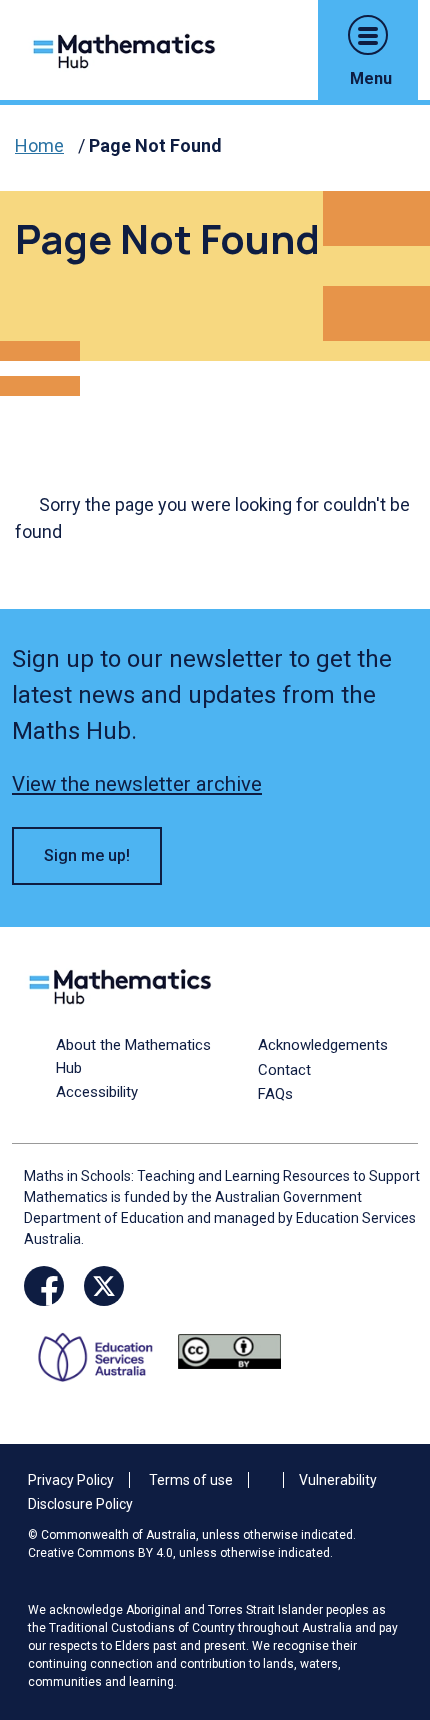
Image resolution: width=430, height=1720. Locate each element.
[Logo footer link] (124, 984)
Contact (284, 1070)
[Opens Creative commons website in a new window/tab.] (229, 1350)
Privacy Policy (71, 1480)
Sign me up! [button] (87, 855)
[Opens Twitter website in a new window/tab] (104, 1286)
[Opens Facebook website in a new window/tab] (44, 1286)
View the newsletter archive (137, 784)
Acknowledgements (323, 1045)
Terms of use (191, 1480)
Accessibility (97, 1092)
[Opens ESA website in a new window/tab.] (102, 1350)
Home (39, 145)
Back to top (383, 1569)
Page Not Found (155, 145)
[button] (368, 35)
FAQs (275, 1094)
